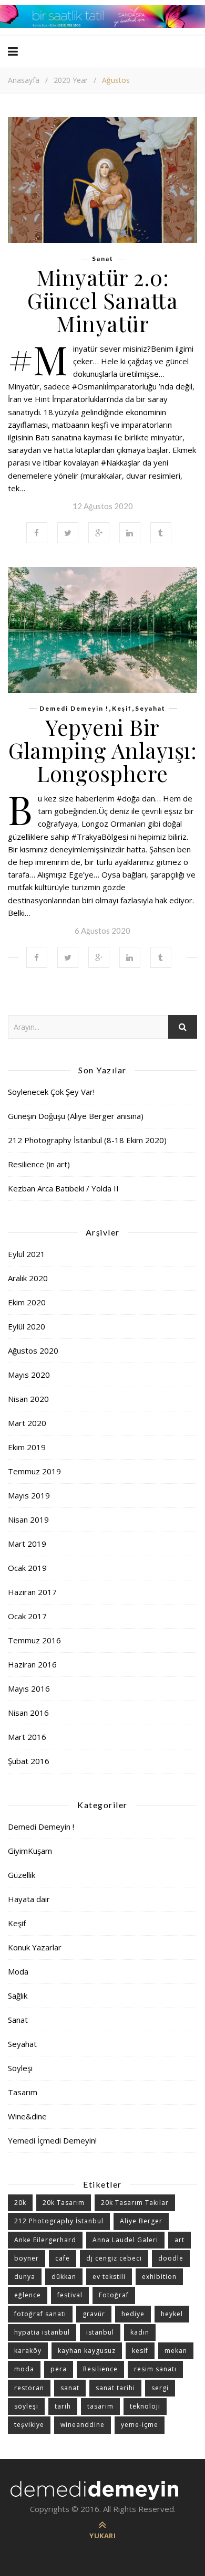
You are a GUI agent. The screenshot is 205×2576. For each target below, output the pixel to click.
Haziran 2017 (32, 1592)
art (180, 2240)
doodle (171, 2258)
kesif (140, 2351)
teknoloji (145, 2406)
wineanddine (83, 2425)
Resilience (100, 2369)
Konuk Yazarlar (35, 1947)
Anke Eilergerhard (45, 2240)
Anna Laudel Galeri (125, 2240)
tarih (63, 2406)
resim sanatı (155, 2369)
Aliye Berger (141, 2221)
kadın (140, 2332)
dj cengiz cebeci (114, 2258)
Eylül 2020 (27, 1326)
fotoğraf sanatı (40, 2314)
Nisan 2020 (28, 1399)
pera (59, 2369)
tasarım (100, 2406)
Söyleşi (20, 2068)
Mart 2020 (27, 1423)
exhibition (159, 2277)
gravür (94, 2314)
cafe (63, 2258)
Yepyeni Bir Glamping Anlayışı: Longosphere (102, 750)
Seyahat (150, 709)
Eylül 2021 (27, 1254)
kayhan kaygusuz (87, 2351)
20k (20, 2203)
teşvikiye (29, 2425)
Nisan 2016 (28, 1713)
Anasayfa (24, 80)
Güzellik (22, 1875)
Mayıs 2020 (29, 1375)
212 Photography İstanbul (59, 2221)
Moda (18, 1971)
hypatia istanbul (42, 2332)
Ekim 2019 (27, 1447)
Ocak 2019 (27, 1568)
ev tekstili (109, 2277)
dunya (25, 2277)
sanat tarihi (115, 2388)
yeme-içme (140, 2425)
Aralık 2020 (28, 1278)
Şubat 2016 (29, 1761)
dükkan (64, 2277)
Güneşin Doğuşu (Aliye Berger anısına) (76, 1116)
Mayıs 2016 (29, 1688)
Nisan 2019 (28, 1519)
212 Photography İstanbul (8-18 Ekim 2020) (87, 1140)
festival (70, 2295)
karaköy (28, 2351)
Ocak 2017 (27, 1616)
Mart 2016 (27, 1737)
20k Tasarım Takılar (135, 2203)
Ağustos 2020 (33, 1350)
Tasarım (23, 2092)
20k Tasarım (64, 2203)
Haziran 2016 (32, 1664)
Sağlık (18, 1996)
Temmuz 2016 (34, 1640)
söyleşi (26, 2406)
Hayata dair (29, 1899)
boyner (27, 2258)
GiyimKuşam (30, 1851)
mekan (176, 2351)
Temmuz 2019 (34, 1471)
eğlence (28, 2295)
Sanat (103, 259)
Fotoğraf (114, 2295)
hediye (133, 2314)
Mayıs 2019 (29, 1495)
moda (24, 2369)
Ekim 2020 (27, 1302)
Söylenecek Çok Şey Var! (51, 1092)
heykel (172, 2314)
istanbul (100, 2332)
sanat (70, 2388)
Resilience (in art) (39, 1164)
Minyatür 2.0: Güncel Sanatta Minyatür (102, 300)
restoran (29, 2388)
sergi (160, 2388)
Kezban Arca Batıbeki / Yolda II (63, 1188)
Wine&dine (27, 2116)
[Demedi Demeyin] (102, 2490)
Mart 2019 (27, 1544)
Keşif (122, 709)
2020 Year (71, 80)
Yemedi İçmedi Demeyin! (52, 2140)
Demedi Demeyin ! (74, 709)
